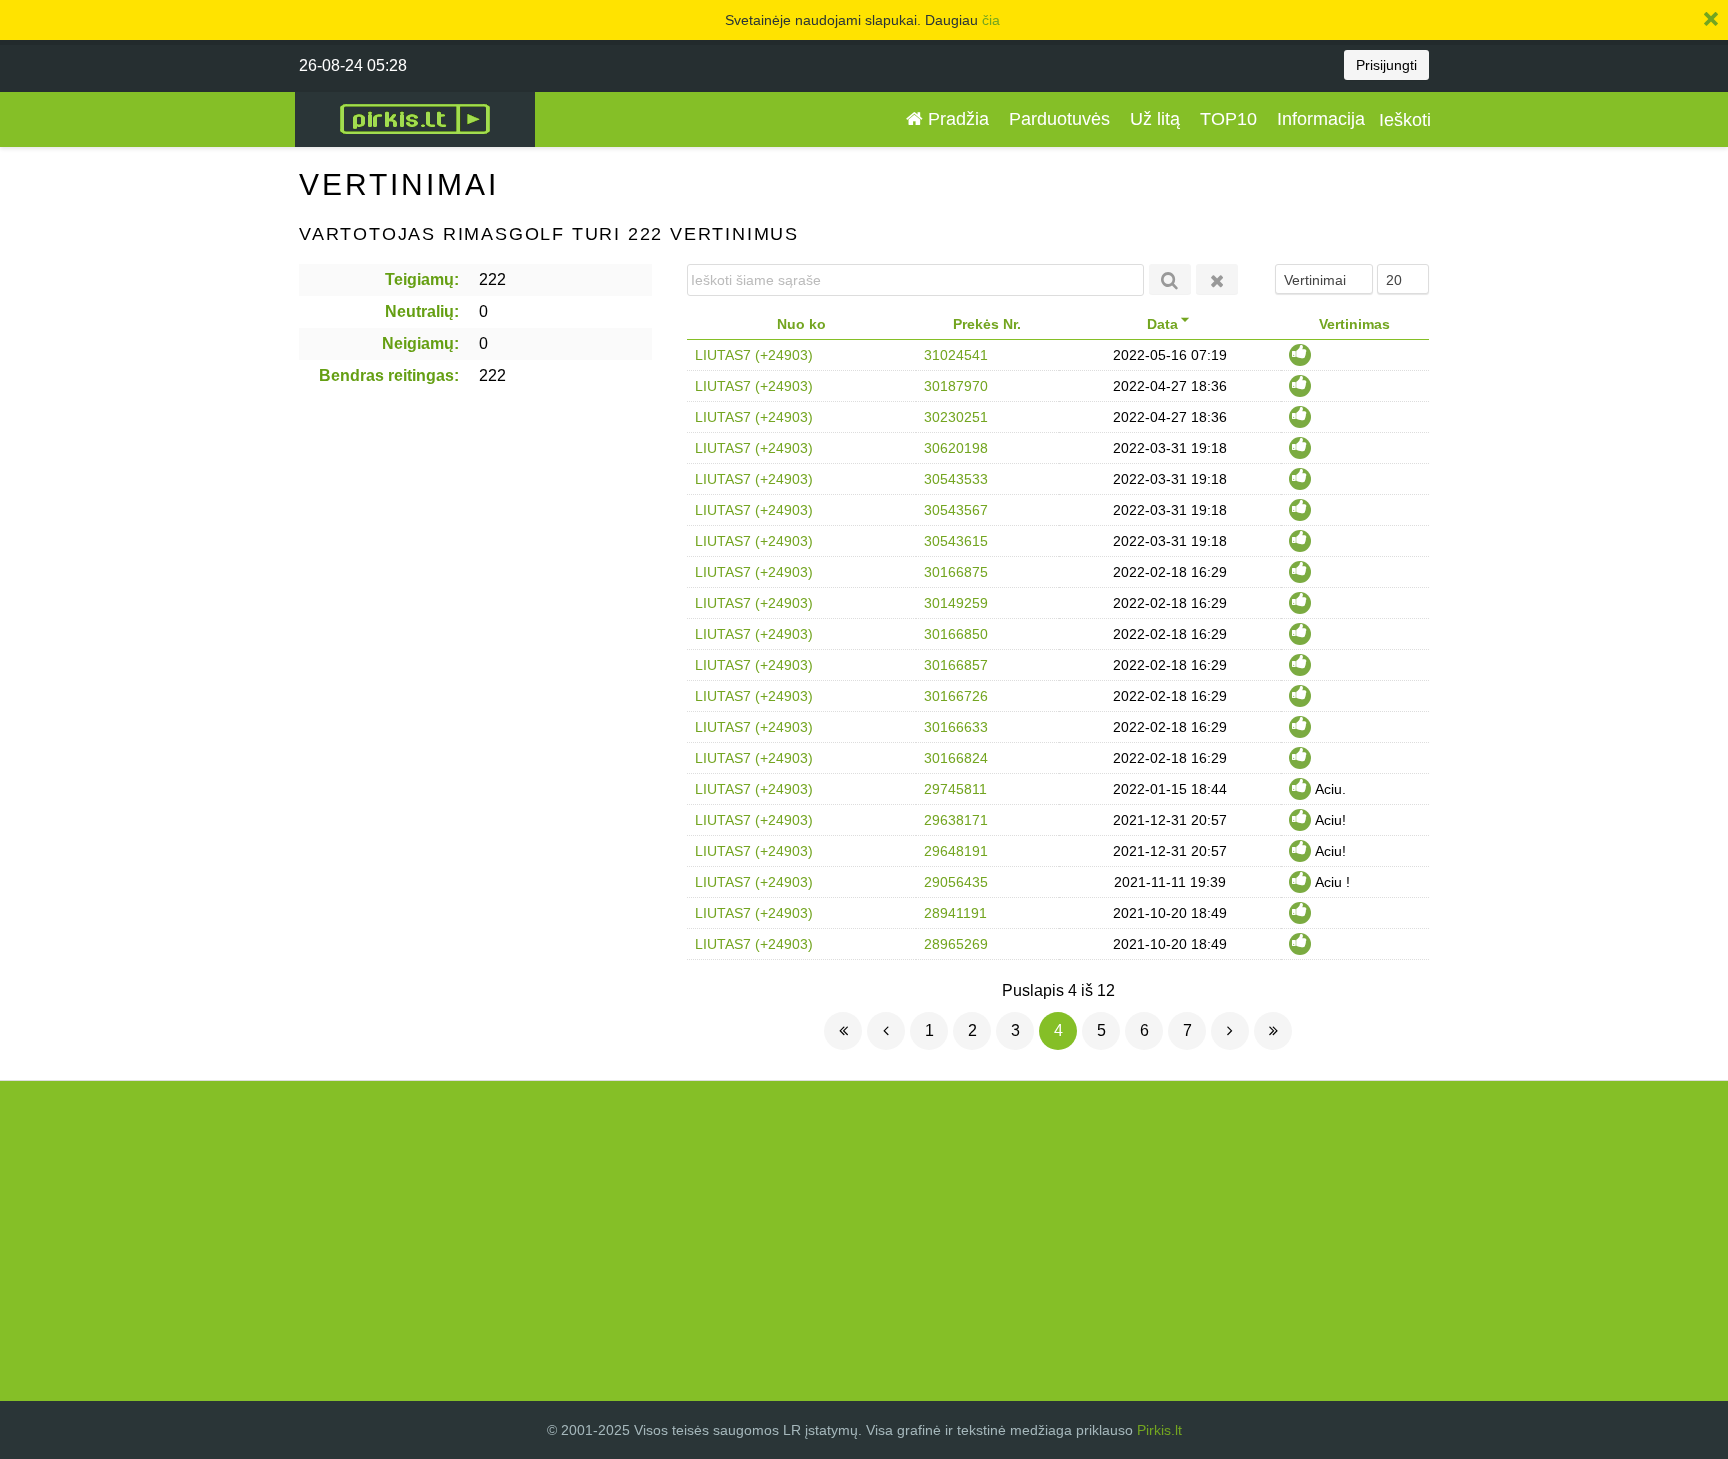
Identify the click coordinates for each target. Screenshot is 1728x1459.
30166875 (956, 572)
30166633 (956, 727)
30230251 (956, 417)
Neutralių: (422, 311)
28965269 (956, 944)
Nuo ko (801, 324)
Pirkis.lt (1159, 1430)
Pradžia (956, 119)
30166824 (956, 758)
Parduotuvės (1059, 119)
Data (1162, 324)
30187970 (956, 386)
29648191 (956, 851)
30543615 (956, 541)
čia (991, 20)
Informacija (1321, 119)
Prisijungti (1386, 65)
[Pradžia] (843, 1031)
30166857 (956, 665)
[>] (1230, 1031)
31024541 (956, 355)
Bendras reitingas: (389, 375)
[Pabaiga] (1273, 1031)
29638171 (956, 820)
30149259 (956, 603)
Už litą (1155, 119)
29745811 (955, 789)
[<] (886, 1031)
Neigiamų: (420, 343)
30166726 (956, 696)
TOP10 (1228, 119)
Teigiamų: (422, 279)
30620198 (956, 448)
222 (492, 279)
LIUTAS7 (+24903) (754, 355)
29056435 (956, 882)
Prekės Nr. (987, 324)
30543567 (956, 510)
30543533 (956, 479)
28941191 (955, 913)
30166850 (956, 634)
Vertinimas (1354, 324)
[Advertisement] (864, 1241)
